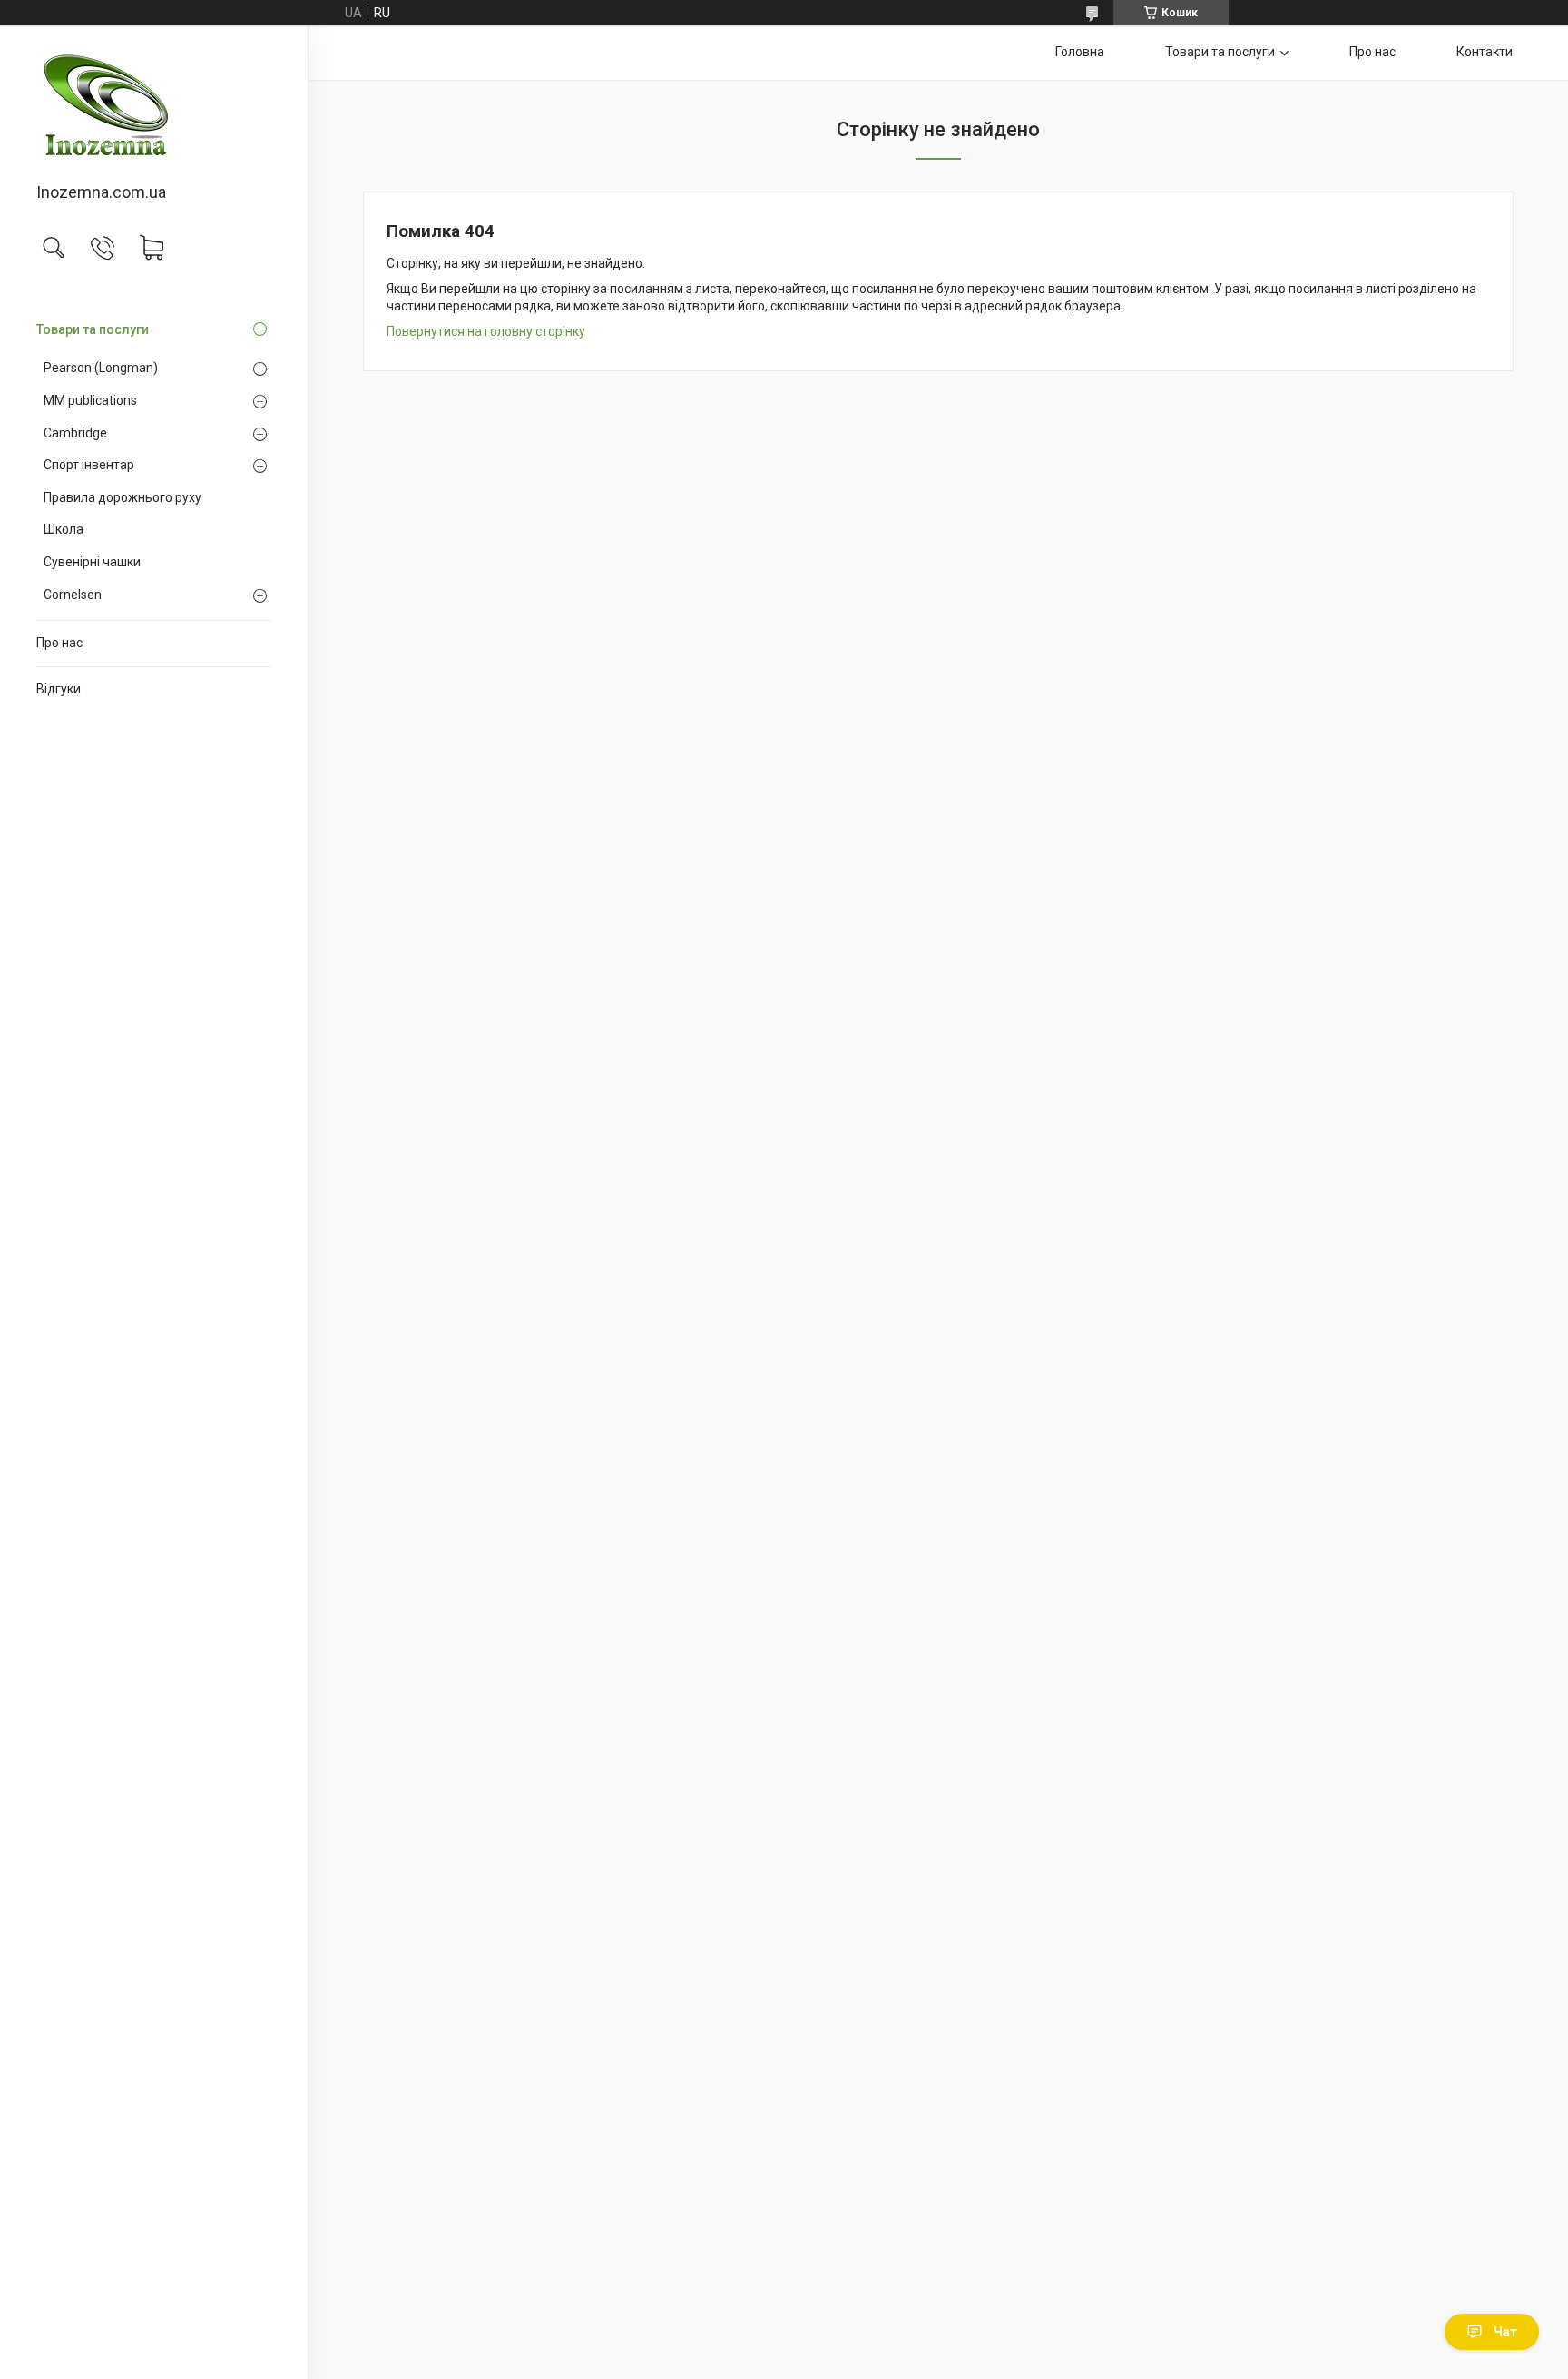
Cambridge (75, 433)
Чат (1505, 2332)
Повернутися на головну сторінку (486, 331)
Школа (64, 529)
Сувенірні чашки (92, 562)
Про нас (59, 643)
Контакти (1485, 52)
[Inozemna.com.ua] (154, 105)
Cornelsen (73, 595)
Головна (1080, 52)
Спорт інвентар (89, 465)
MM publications (90, 400)
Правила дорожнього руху (122, 497)
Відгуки (59, 689)
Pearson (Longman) (101, 368)
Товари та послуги (93, 329)
